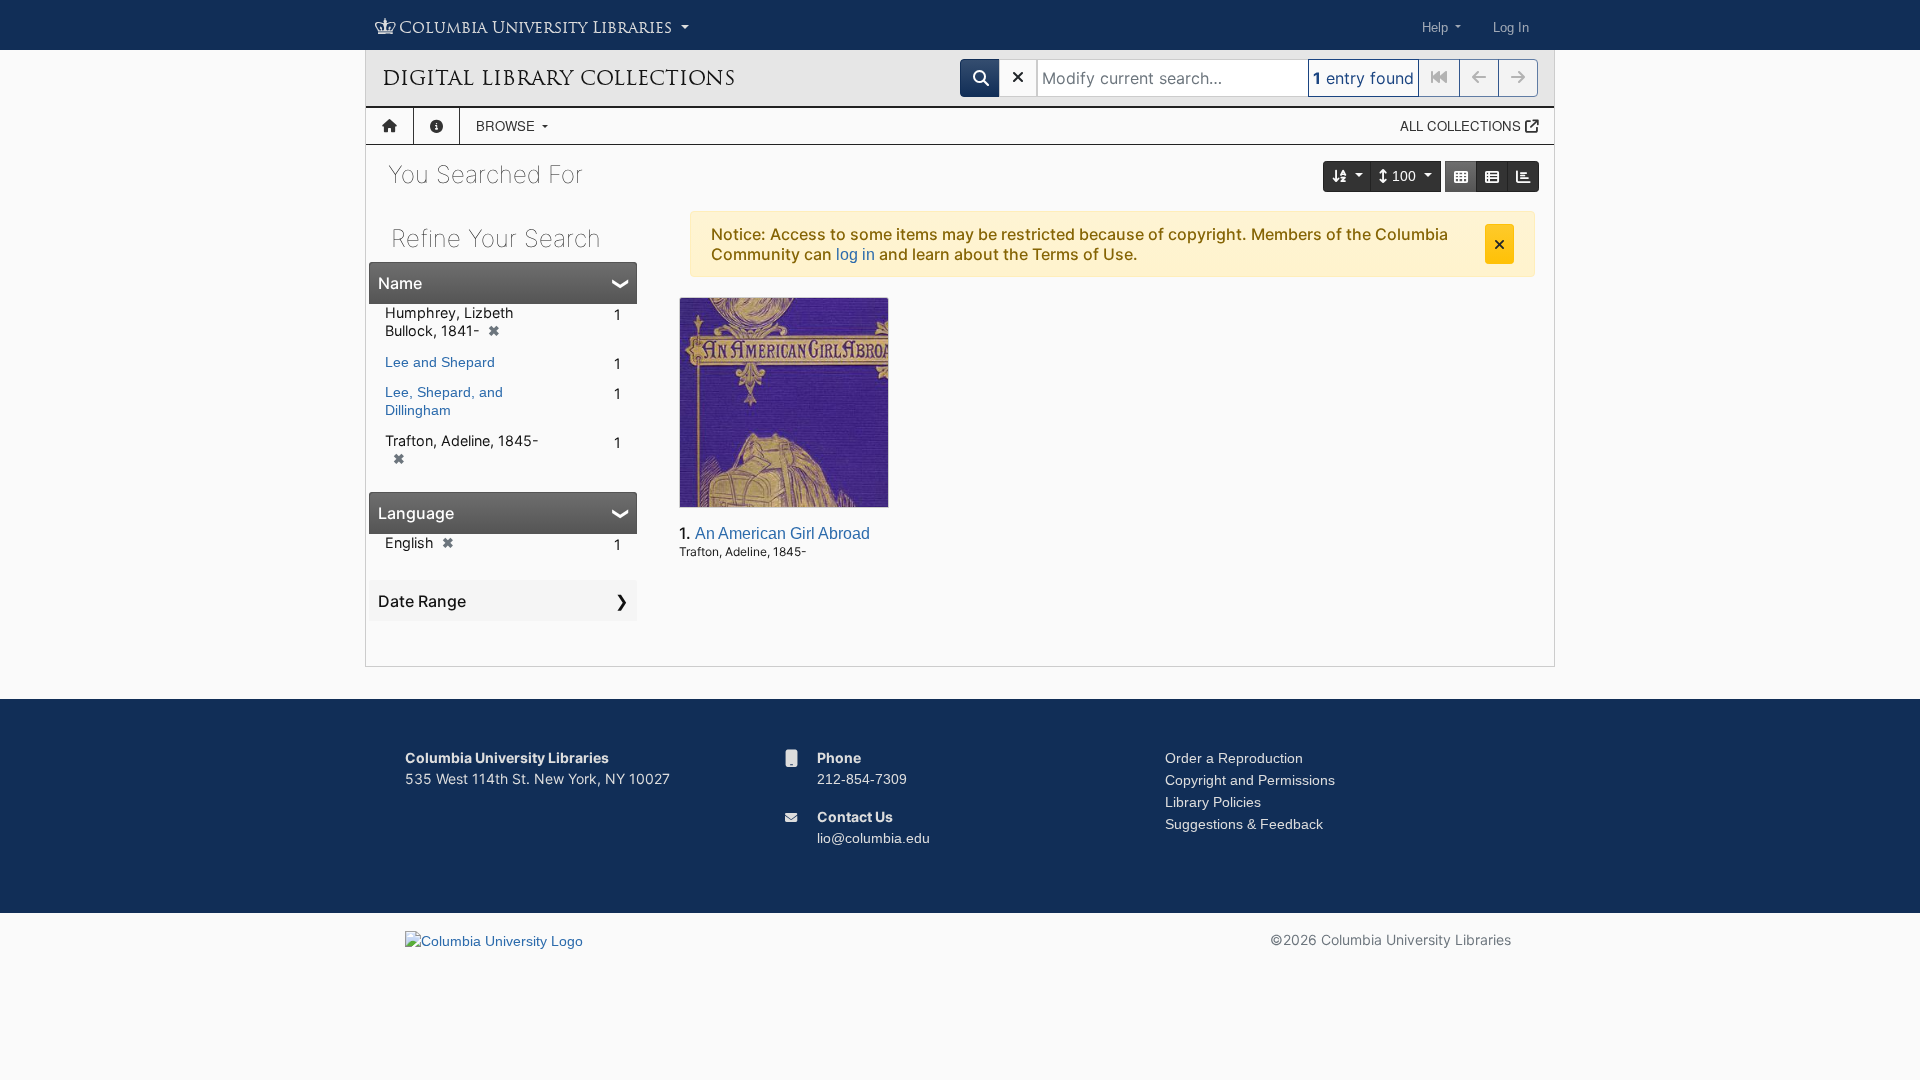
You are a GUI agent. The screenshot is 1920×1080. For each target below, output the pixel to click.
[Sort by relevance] (1348, 176)
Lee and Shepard (440, 362)
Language (416, 513)
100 (1404, 176)
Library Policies (1213, 802)
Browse (507, 125)
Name (400, 283)
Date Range (422, 601)
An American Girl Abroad (782, 533)
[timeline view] (1523, 176)
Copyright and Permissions (1250, 780)
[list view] (1492, 176)
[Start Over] (1018, 78)
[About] (436, 126)
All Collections (1462, 125)
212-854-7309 (862, 779)
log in (855, 254)
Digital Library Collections (558, 78)
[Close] (1499, 244)
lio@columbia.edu (873, 838)
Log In (1511, 27)
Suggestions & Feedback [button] (1244, 824)
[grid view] (1461, 176)
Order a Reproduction (1234, 758)
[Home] (389, 126)
